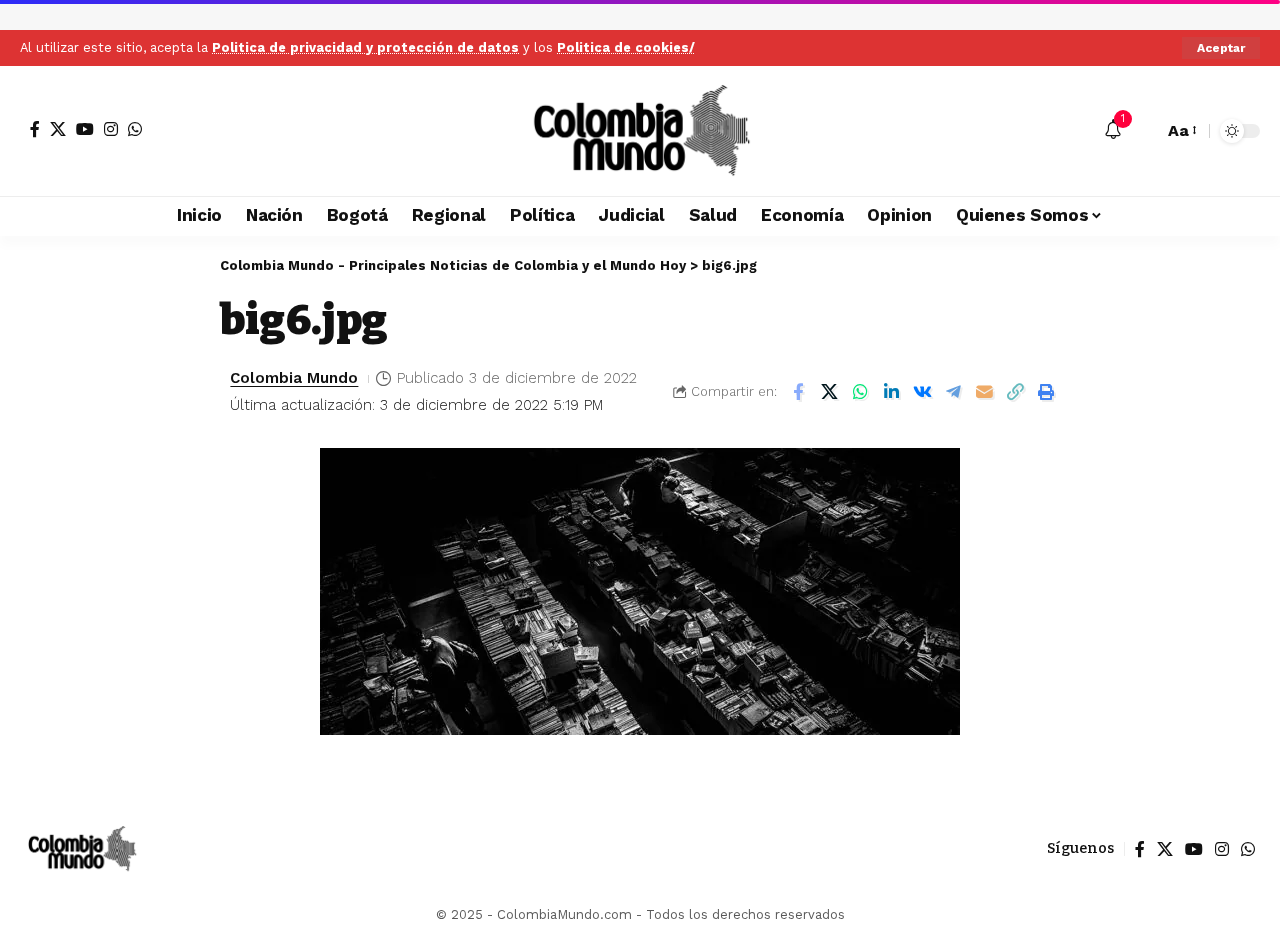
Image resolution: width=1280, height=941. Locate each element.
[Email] (984, 392)
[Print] (1046, 392)
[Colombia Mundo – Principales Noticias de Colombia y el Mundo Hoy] (81, 849)
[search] (1143, 131)
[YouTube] (85, 129)
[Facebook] (35, 129)
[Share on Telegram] (953, 392)
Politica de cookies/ (626, 47)
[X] (58, 129)
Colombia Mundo (294, 378)
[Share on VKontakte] (922, 392)
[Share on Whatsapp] (860, 392)
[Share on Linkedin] (891, 392)
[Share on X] (829, 392)
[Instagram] (111, 129)
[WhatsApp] (135, 129)
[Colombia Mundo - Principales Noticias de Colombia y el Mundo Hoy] (640, 131)
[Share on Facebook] (798, 392)
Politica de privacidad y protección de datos (365, 47)
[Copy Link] (1015, 392)
